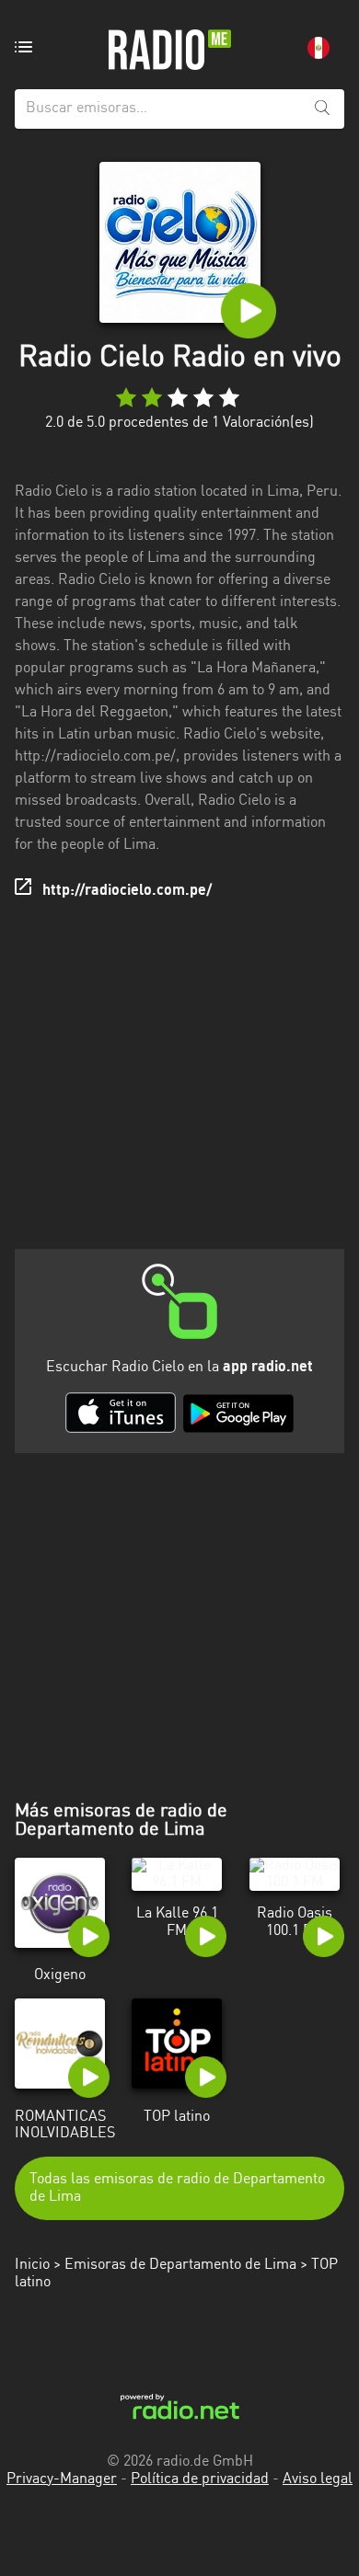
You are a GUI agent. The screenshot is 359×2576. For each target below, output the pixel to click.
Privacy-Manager (62, 2479)
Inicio (32, 2265)
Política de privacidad (200, 2479)
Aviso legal (318, 2479)
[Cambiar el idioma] (318, 48)
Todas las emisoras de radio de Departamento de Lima (177, 2188)
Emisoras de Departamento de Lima (180, 2265)
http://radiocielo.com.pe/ (127, 891)
